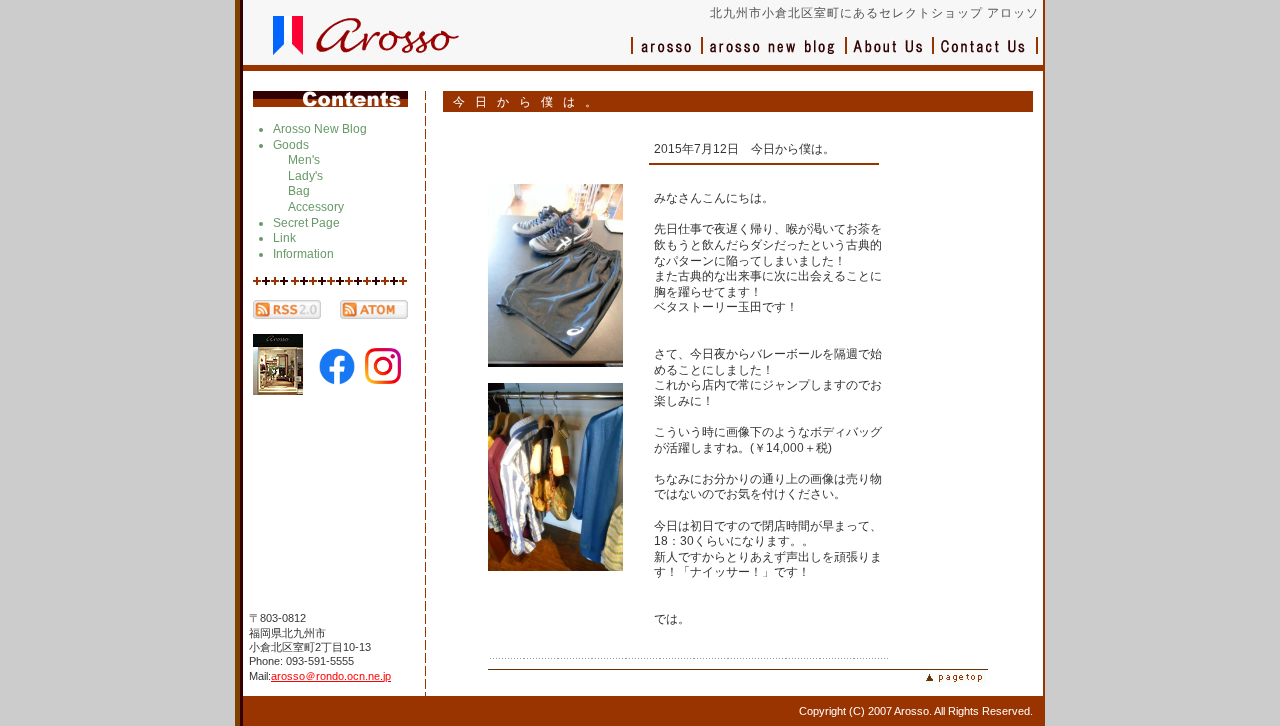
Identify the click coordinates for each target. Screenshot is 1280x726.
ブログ (775, 55)
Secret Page (306, 223)
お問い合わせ (986, 55)
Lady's (305, 176)
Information (303, 254)
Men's (304, 160)
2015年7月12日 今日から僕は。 (744, 149)
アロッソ (667, 55)
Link (284, 238)
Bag (299, 191)
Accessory (316, 207)
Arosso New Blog (320, 129)
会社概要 (890, 55)
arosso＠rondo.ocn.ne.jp (331, 676)
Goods (291, 145)
